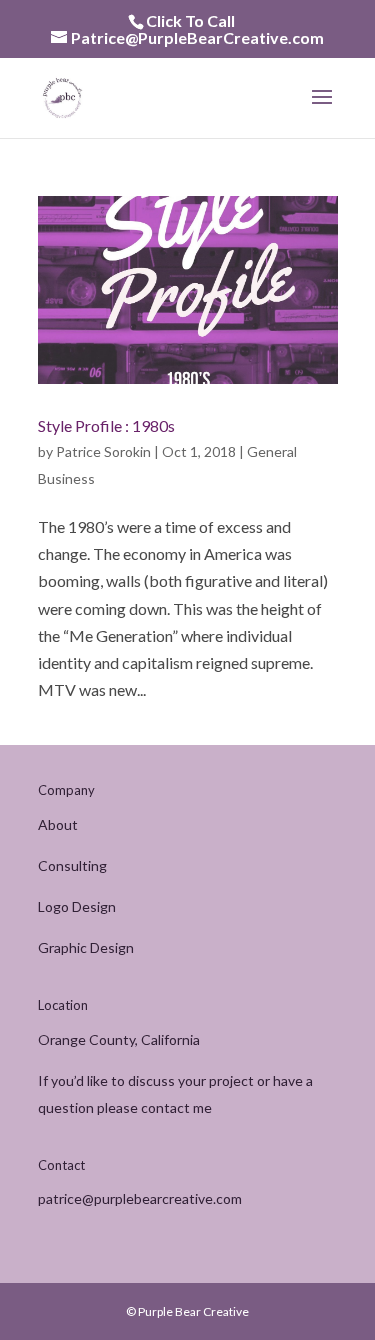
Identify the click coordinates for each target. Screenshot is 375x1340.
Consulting (72, 865)
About (58, 824)
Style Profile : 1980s (106, 425)
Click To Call (190, 20)
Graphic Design (86, 947)
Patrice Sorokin (103, 451)
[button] (322, 110)
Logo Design (77, 906)
